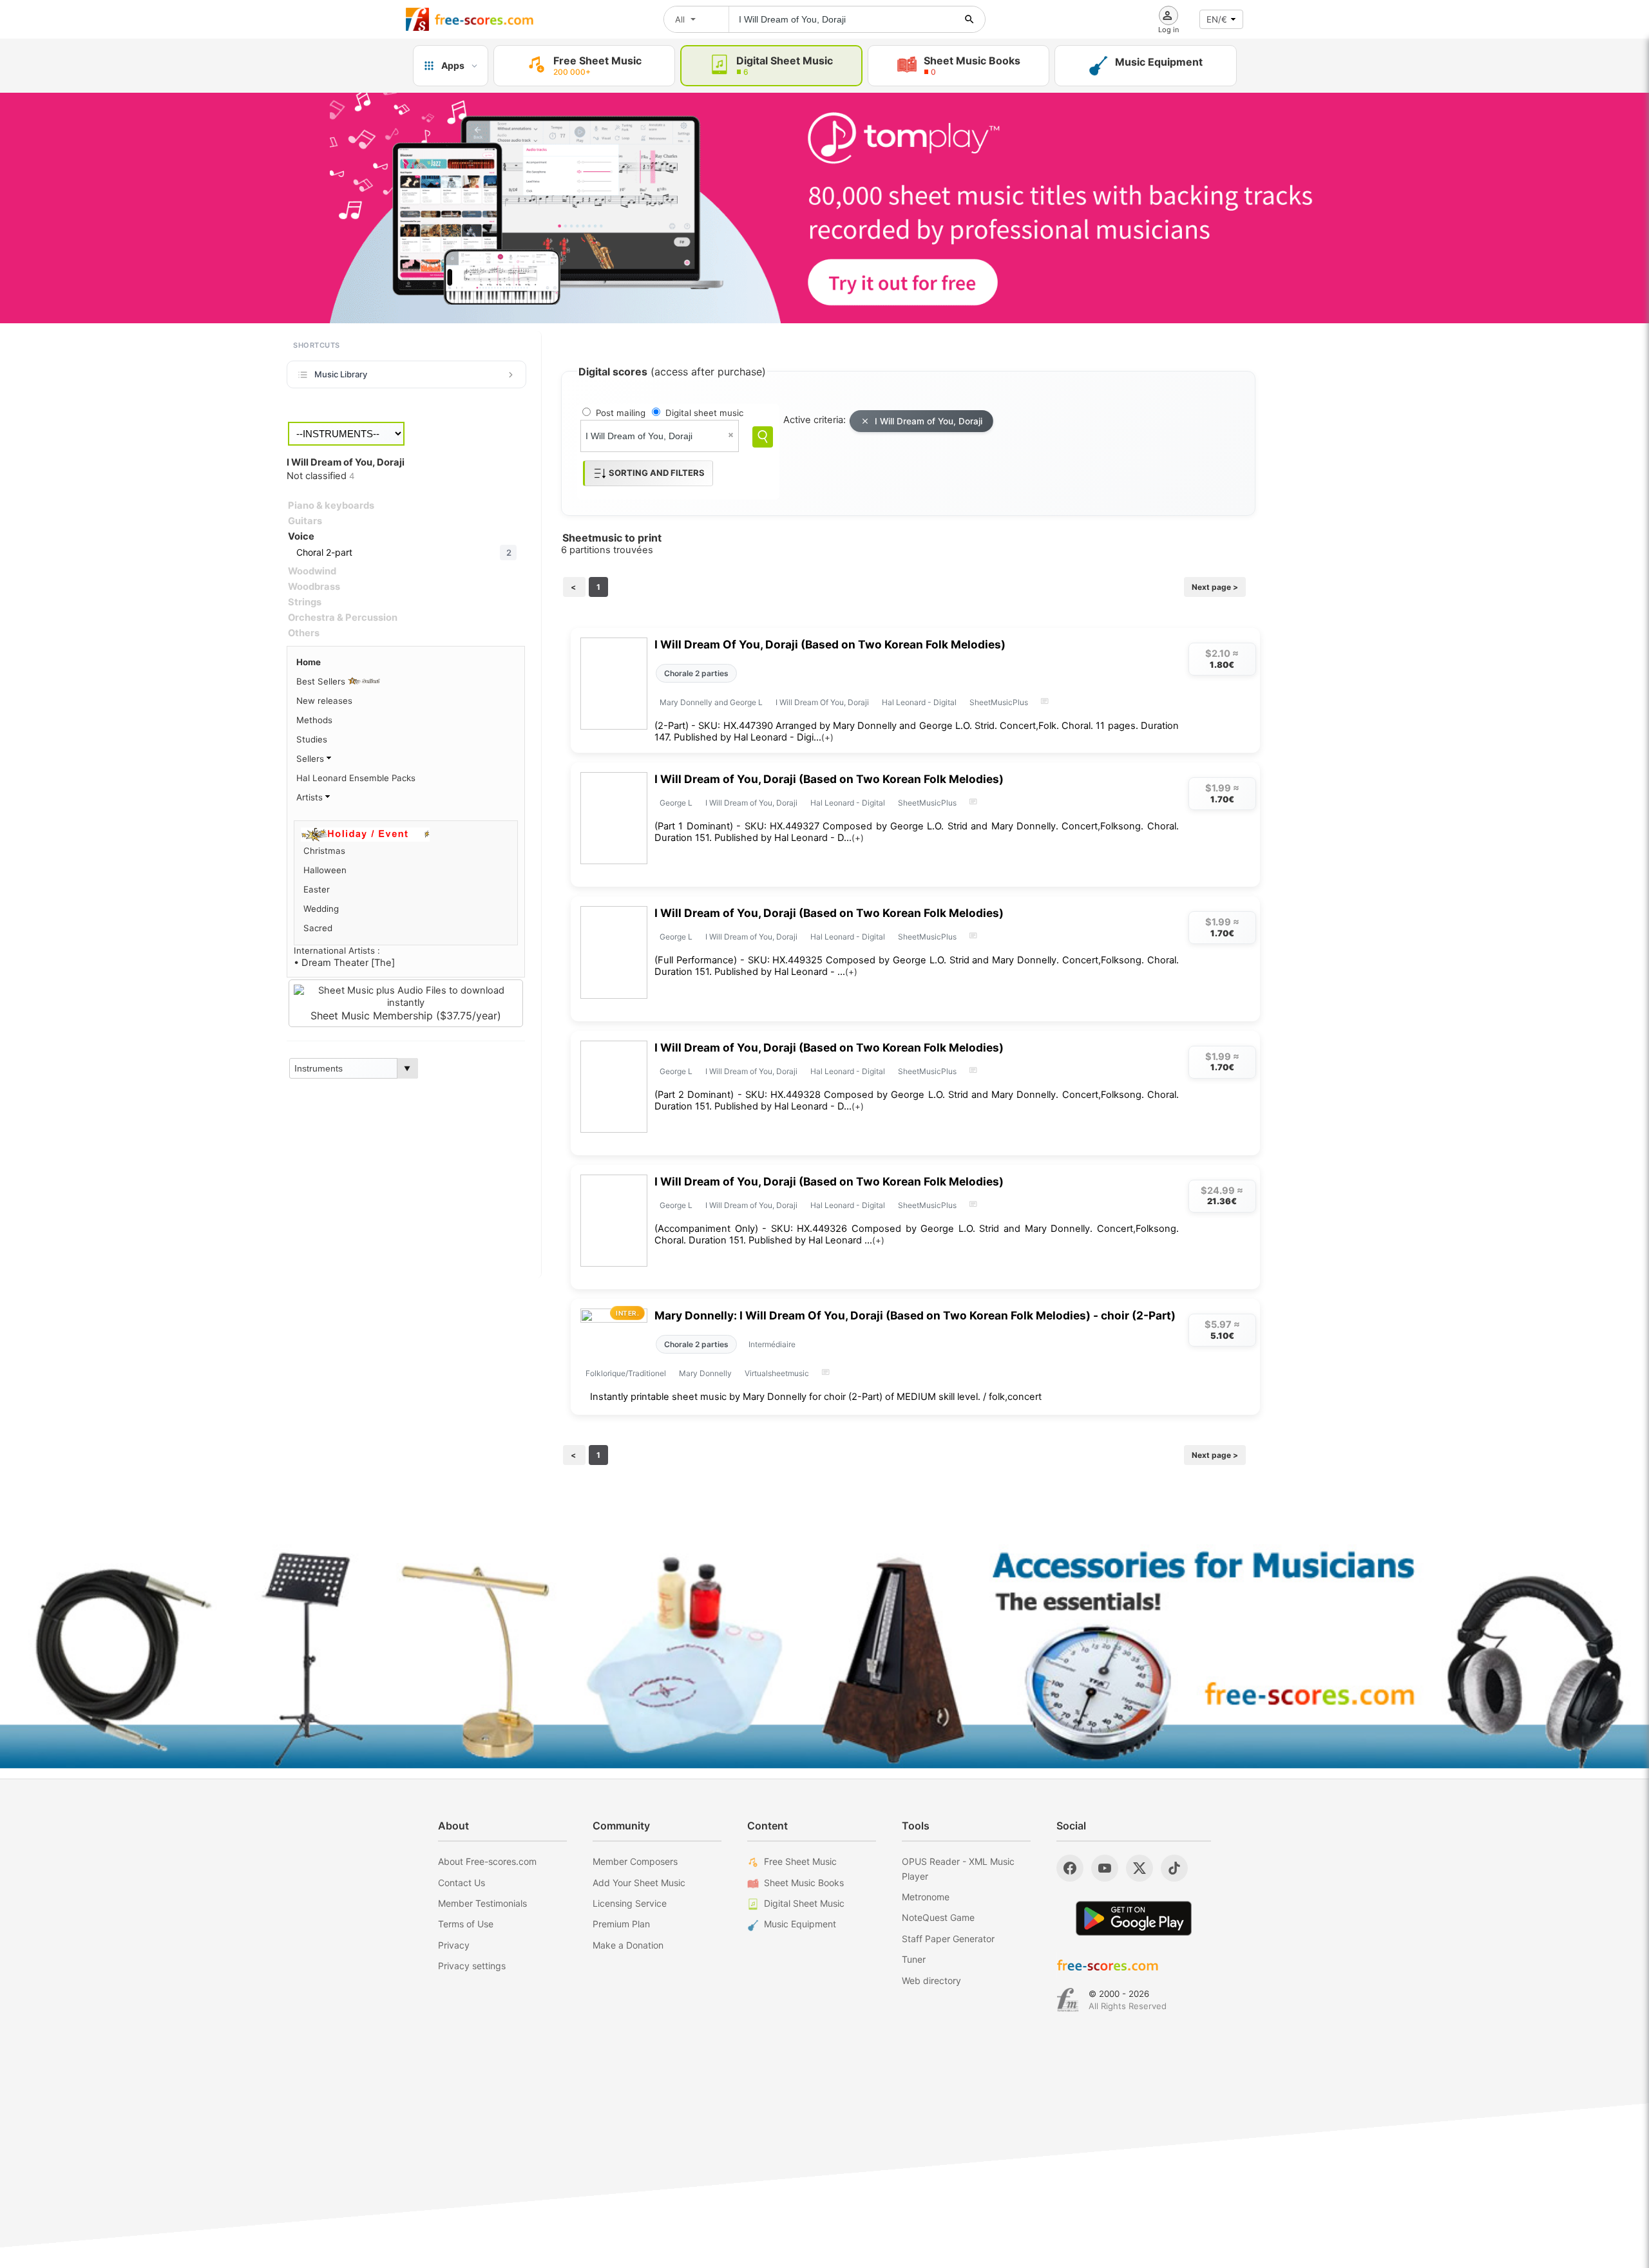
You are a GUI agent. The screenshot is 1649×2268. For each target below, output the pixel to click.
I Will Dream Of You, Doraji (822, 702)
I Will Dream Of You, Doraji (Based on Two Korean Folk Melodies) (830, 644)
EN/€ (1217, 19)
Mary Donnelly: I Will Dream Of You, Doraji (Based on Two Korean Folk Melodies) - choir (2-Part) (915, 1315)
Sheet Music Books (804, 1883)
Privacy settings (472, 1966)
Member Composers (635, 1861)
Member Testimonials (482, 1903)
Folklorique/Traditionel (626, 1373)
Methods (314, 720)
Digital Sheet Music (804, 1903)
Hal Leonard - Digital (919, 702)
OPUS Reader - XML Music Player (958, 1868)
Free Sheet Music (800, 1861)
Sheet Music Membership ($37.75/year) (406, 1016)
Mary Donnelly (705, 1373)
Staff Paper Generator (948, 1939)
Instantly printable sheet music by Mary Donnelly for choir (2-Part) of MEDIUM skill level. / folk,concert (816, 1397)
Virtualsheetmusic (777, 1373)
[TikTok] (1174, 1868)
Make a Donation (628, 1945)
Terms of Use (466, 1924)
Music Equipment (800, 1924)
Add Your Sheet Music (639, 1883)
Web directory (931, 1980)
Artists (311, 797)
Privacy (454, 1945)
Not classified (320, 476)
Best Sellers (322, 681)
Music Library (341, 374)
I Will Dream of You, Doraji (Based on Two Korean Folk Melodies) (829, 779)
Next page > (1215, 587)
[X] (1139, 1868)
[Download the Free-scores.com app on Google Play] (1134, 1918)
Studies (312, 739)
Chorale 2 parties (696, 673)
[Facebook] (1070, 1868)
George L (676, 803)
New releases (324, 701)
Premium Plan (621, 1924)
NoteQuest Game (938, 1917)
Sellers (311, 759)
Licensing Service (630, 1903)
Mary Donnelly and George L (711, 702)
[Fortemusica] (1068, 2000)
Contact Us (462, 1883)
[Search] (763, 437)
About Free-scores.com (487, 1861)
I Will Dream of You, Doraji (929, 421)
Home (309, 662)
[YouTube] (1105, 1868)
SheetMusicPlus (999, 702)
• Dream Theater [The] (344, 963)
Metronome (926, 1897)
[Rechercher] (969, 19)
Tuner (914, 1959)
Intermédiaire (772, 1344)
